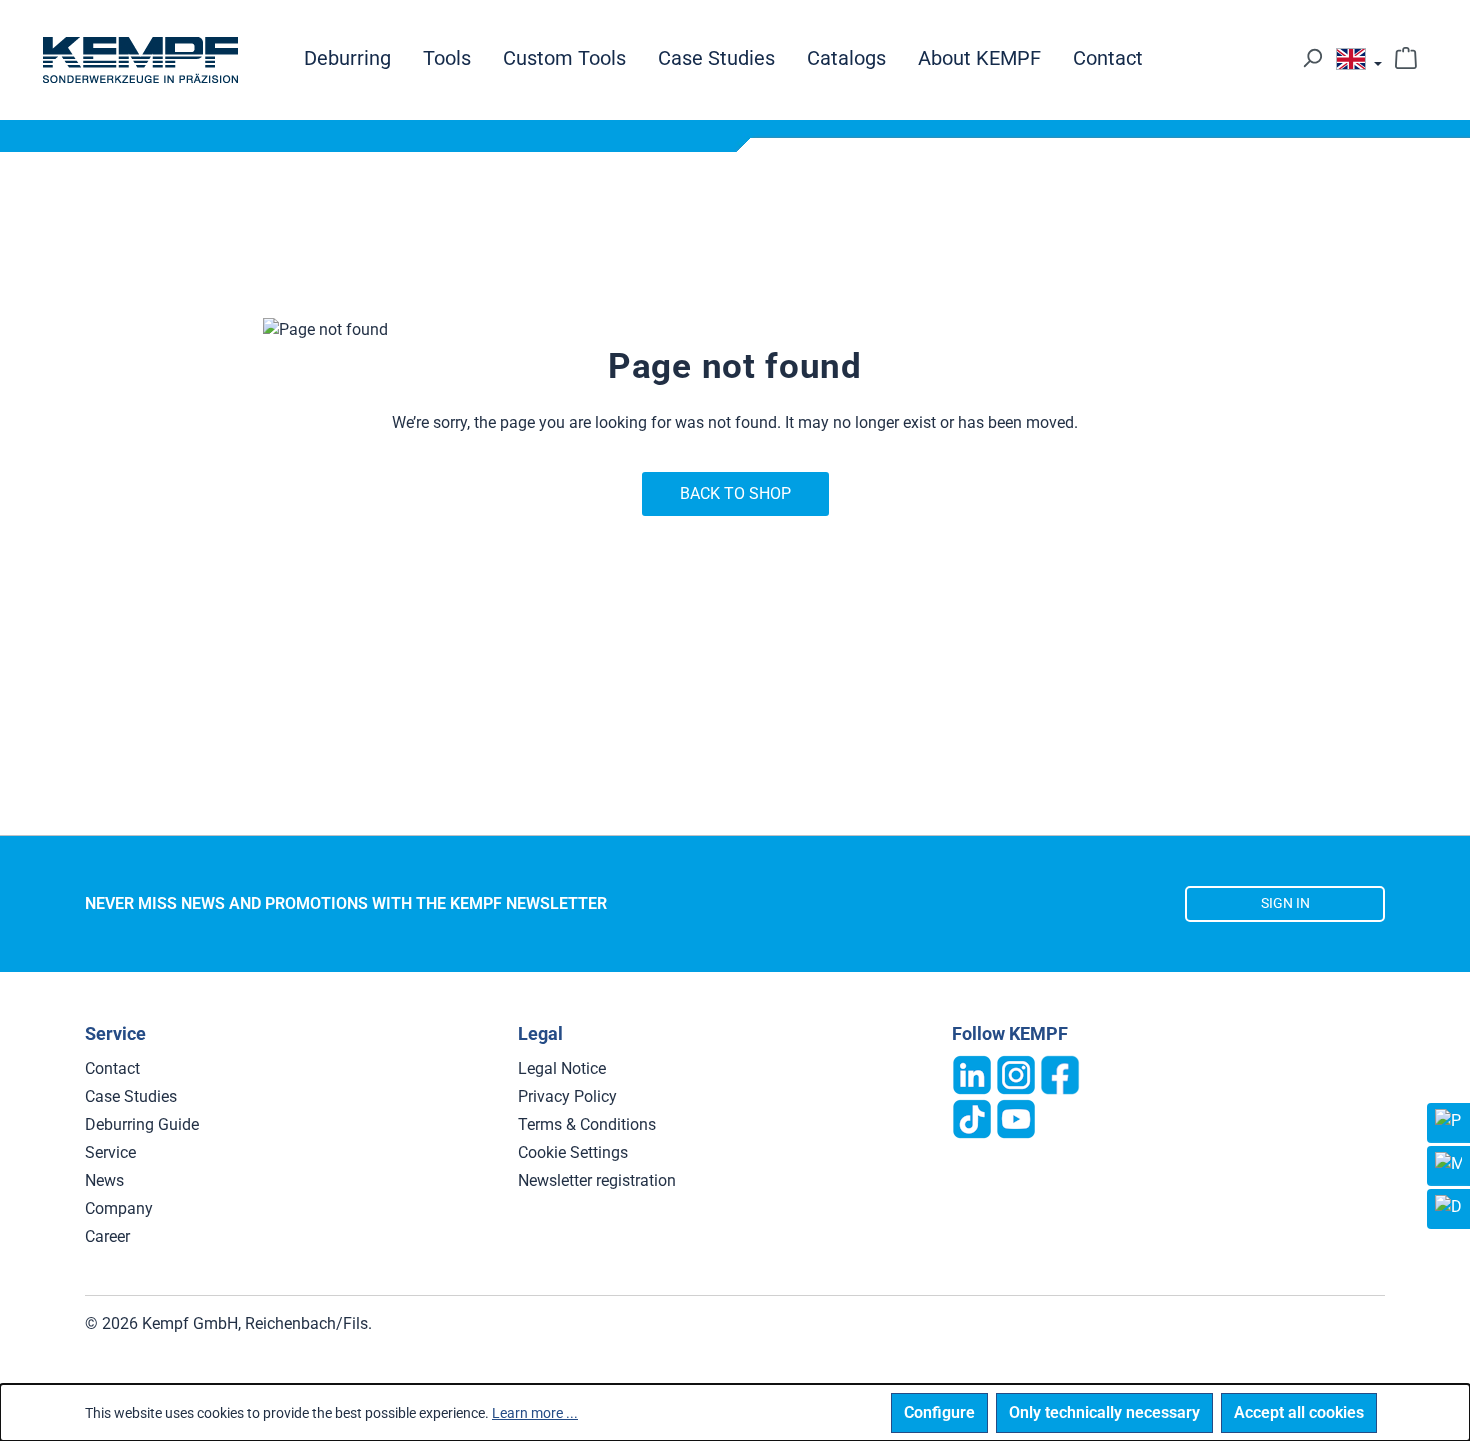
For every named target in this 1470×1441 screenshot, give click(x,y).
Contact (112, 1068)
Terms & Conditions (587, 1124)
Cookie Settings (573, 1152)
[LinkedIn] (972, 1073)
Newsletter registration (597, 1180)
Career (107, 1236)
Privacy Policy (567, 1096)
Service (110, 1152)
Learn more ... (535, 1413)
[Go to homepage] (140, 60)
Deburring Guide (142, 1124)
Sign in (1285, 903)
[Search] (1312, 58)
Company (119, 1208)
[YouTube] (1016, 1117)
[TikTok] (972, 1117)
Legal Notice (562, 1068)
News (104, 1180)
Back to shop (735, 493)
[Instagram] (1016, 1073)
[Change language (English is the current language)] (1359, 64)
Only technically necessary (1104, 1412)
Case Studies (131, 1096)
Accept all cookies (1299, 1412)
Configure (939, 1412)
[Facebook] (1060, 1073)
